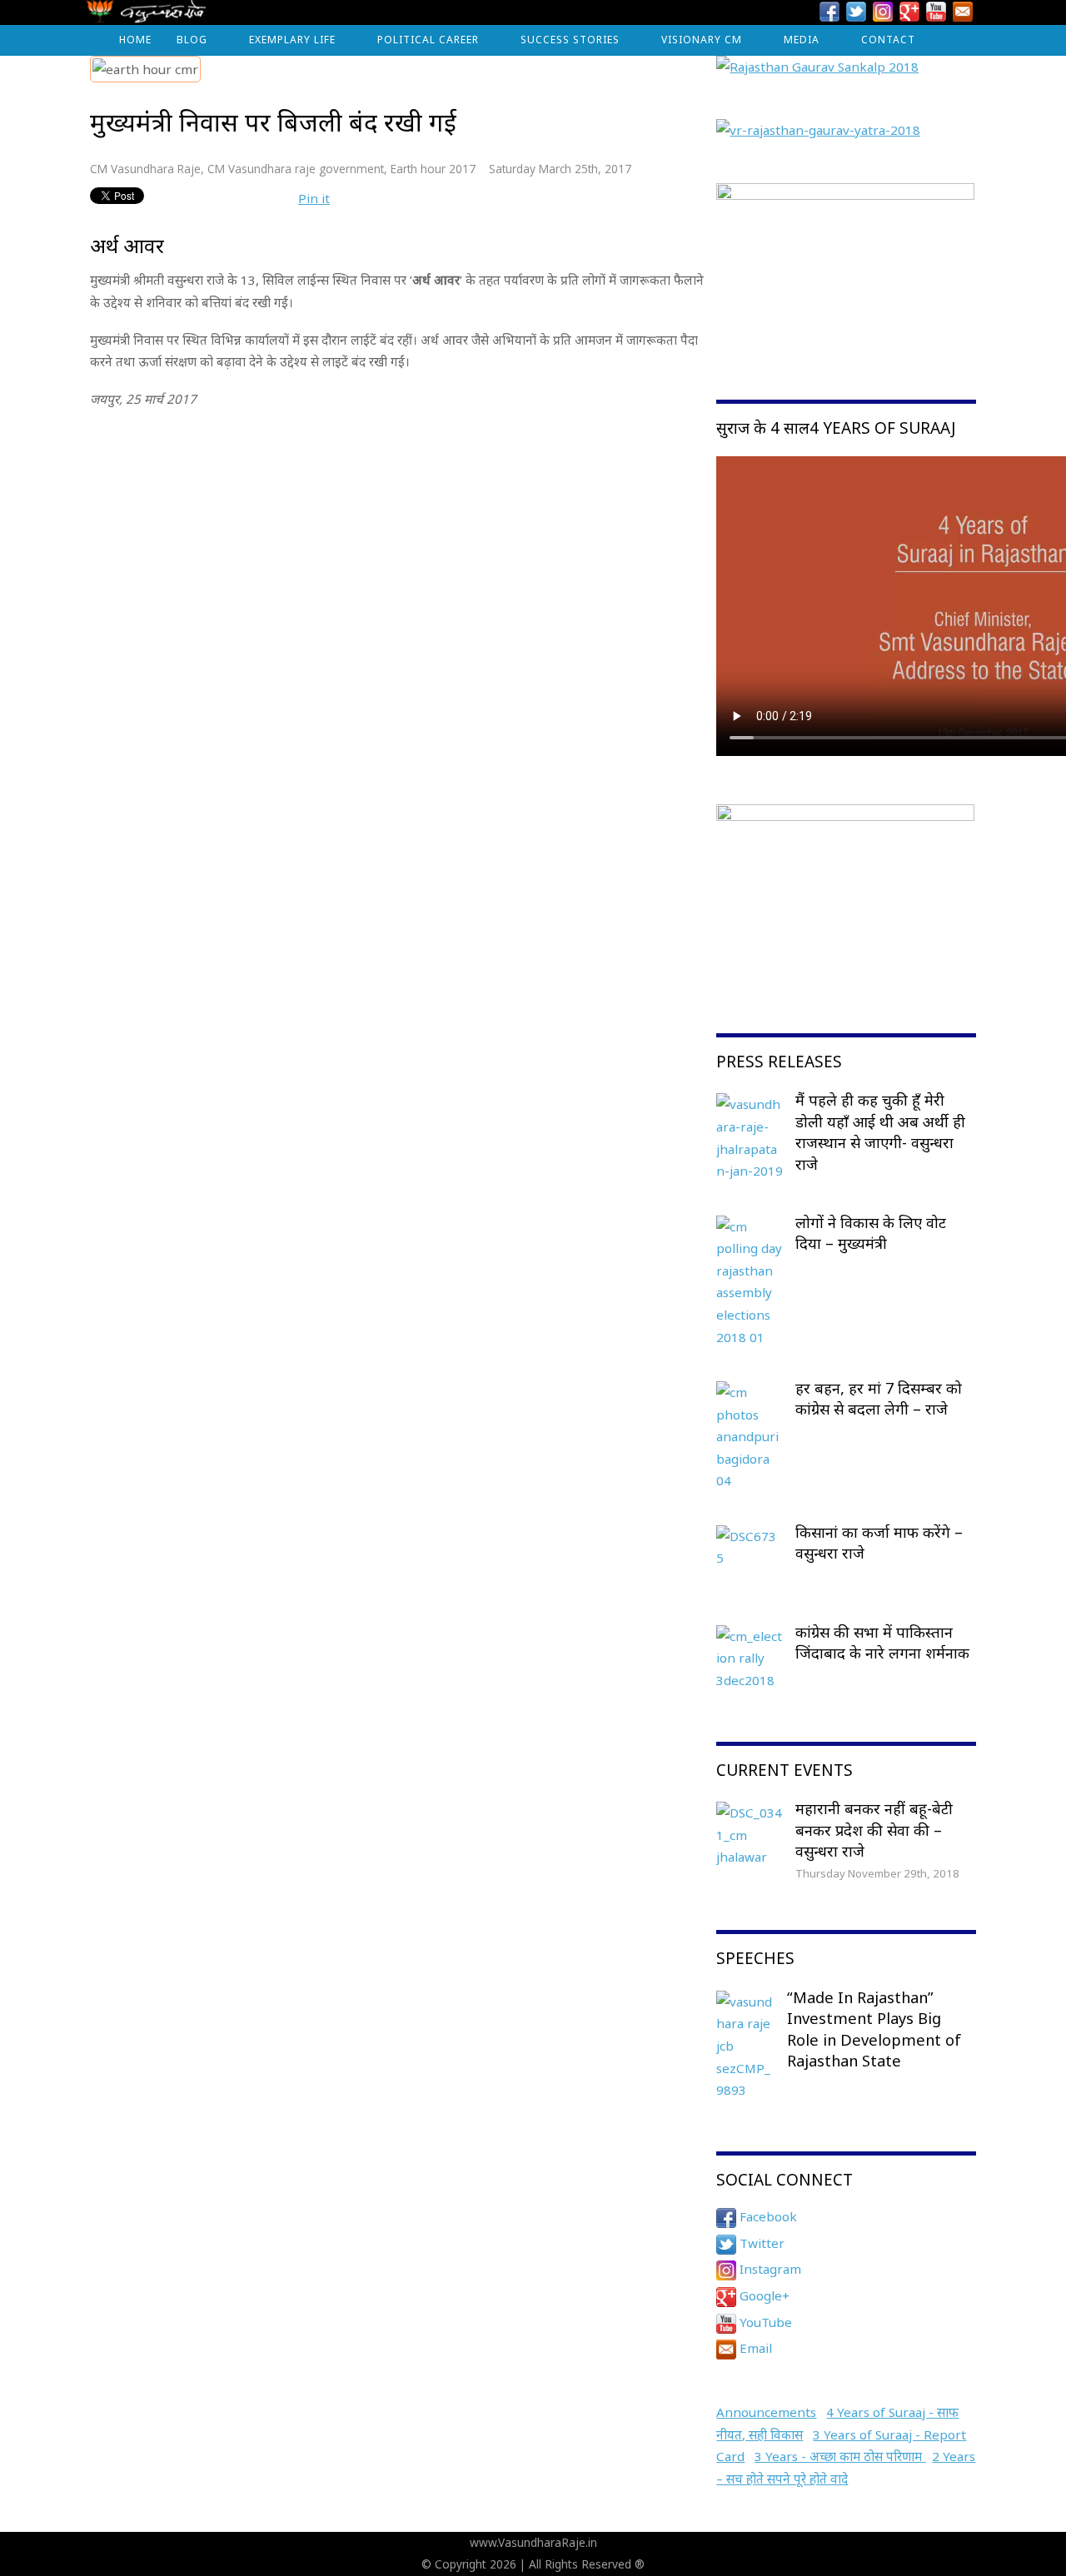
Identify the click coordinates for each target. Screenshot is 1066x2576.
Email (754, 2348)
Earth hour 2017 (433, 169)
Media (802, 40)
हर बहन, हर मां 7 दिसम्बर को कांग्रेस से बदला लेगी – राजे (879, 1399)
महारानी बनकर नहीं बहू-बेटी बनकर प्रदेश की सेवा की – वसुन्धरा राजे (874, 1830)
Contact (888, 40)
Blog (192, 40)
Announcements (766, 2412)
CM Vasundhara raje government (296, 169)
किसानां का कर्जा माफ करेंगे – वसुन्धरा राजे (879, 1543)
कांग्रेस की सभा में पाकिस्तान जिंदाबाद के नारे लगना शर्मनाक (882, 1643)
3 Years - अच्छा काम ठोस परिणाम (840, 2456)
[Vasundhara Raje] (146, 16)
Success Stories (570, 40)
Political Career (428, 40)
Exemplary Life (292, 40)
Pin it (314, 198)
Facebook (767, 2216)
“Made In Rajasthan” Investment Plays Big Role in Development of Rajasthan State (874, 2029)
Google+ (763, 2295)
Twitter (760, 2243)
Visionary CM (702, 40)
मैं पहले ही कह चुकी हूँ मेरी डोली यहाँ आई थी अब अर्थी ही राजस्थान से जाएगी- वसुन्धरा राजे (880, 1132)
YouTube (764, 2322)
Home (135, 40)
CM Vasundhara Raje (145, 169)
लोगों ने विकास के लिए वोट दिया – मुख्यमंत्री (871, 1233)
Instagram (769, 2269)
